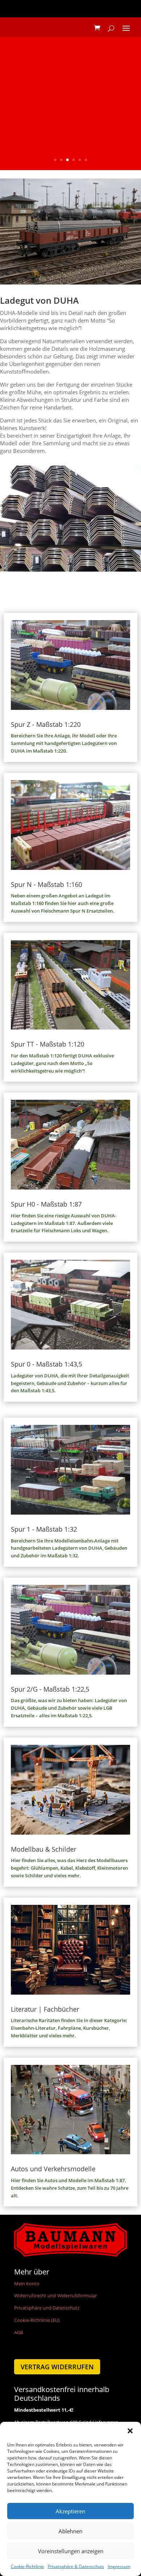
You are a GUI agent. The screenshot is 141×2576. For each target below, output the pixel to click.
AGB (19, 2332)
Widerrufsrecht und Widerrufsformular (55, 2295)
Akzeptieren (70, 2511)
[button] (130, 2431)
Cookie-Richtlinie (27, 2566)
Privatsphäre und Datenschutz (47, 2308)
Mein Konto (27, 2284)
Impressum (119, 2566)
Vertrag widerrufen (57, 2367)
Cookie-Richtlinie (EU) (37, 2320)
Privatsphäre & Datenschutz (76, 2566)
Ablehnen (70, 2531)
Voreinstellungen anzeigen (71, 2551)
